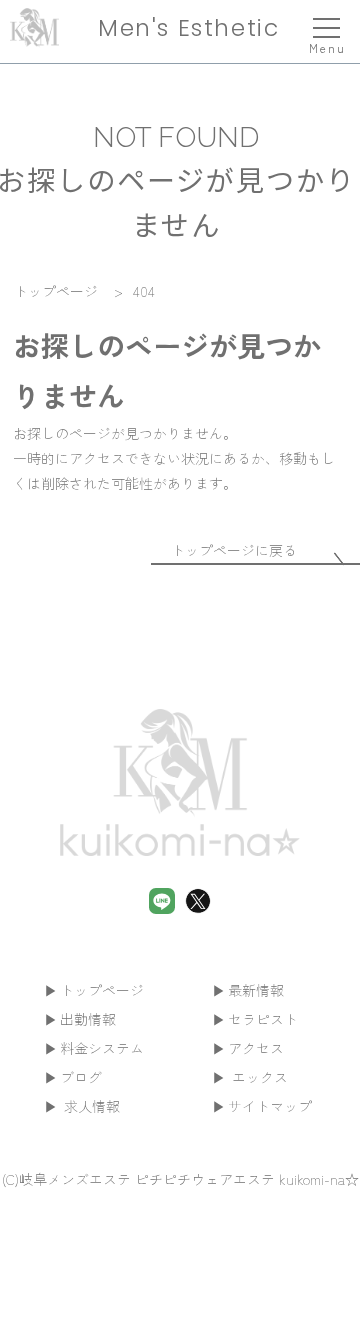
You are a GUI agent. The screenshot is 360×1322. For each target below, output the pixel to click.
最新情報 (256, 990)
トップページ (102, 990)
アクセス (256, 1048)
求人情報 (90, 1106)
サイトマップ (270, 1106)
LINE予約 (179, 1293)
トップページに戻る (234, 550)
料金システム (102, 1048)
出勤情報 (88, 1019)
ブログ (81, 1077)
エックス (258, 1077)
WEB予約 (295, 1293)
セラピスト (263, 1019)
